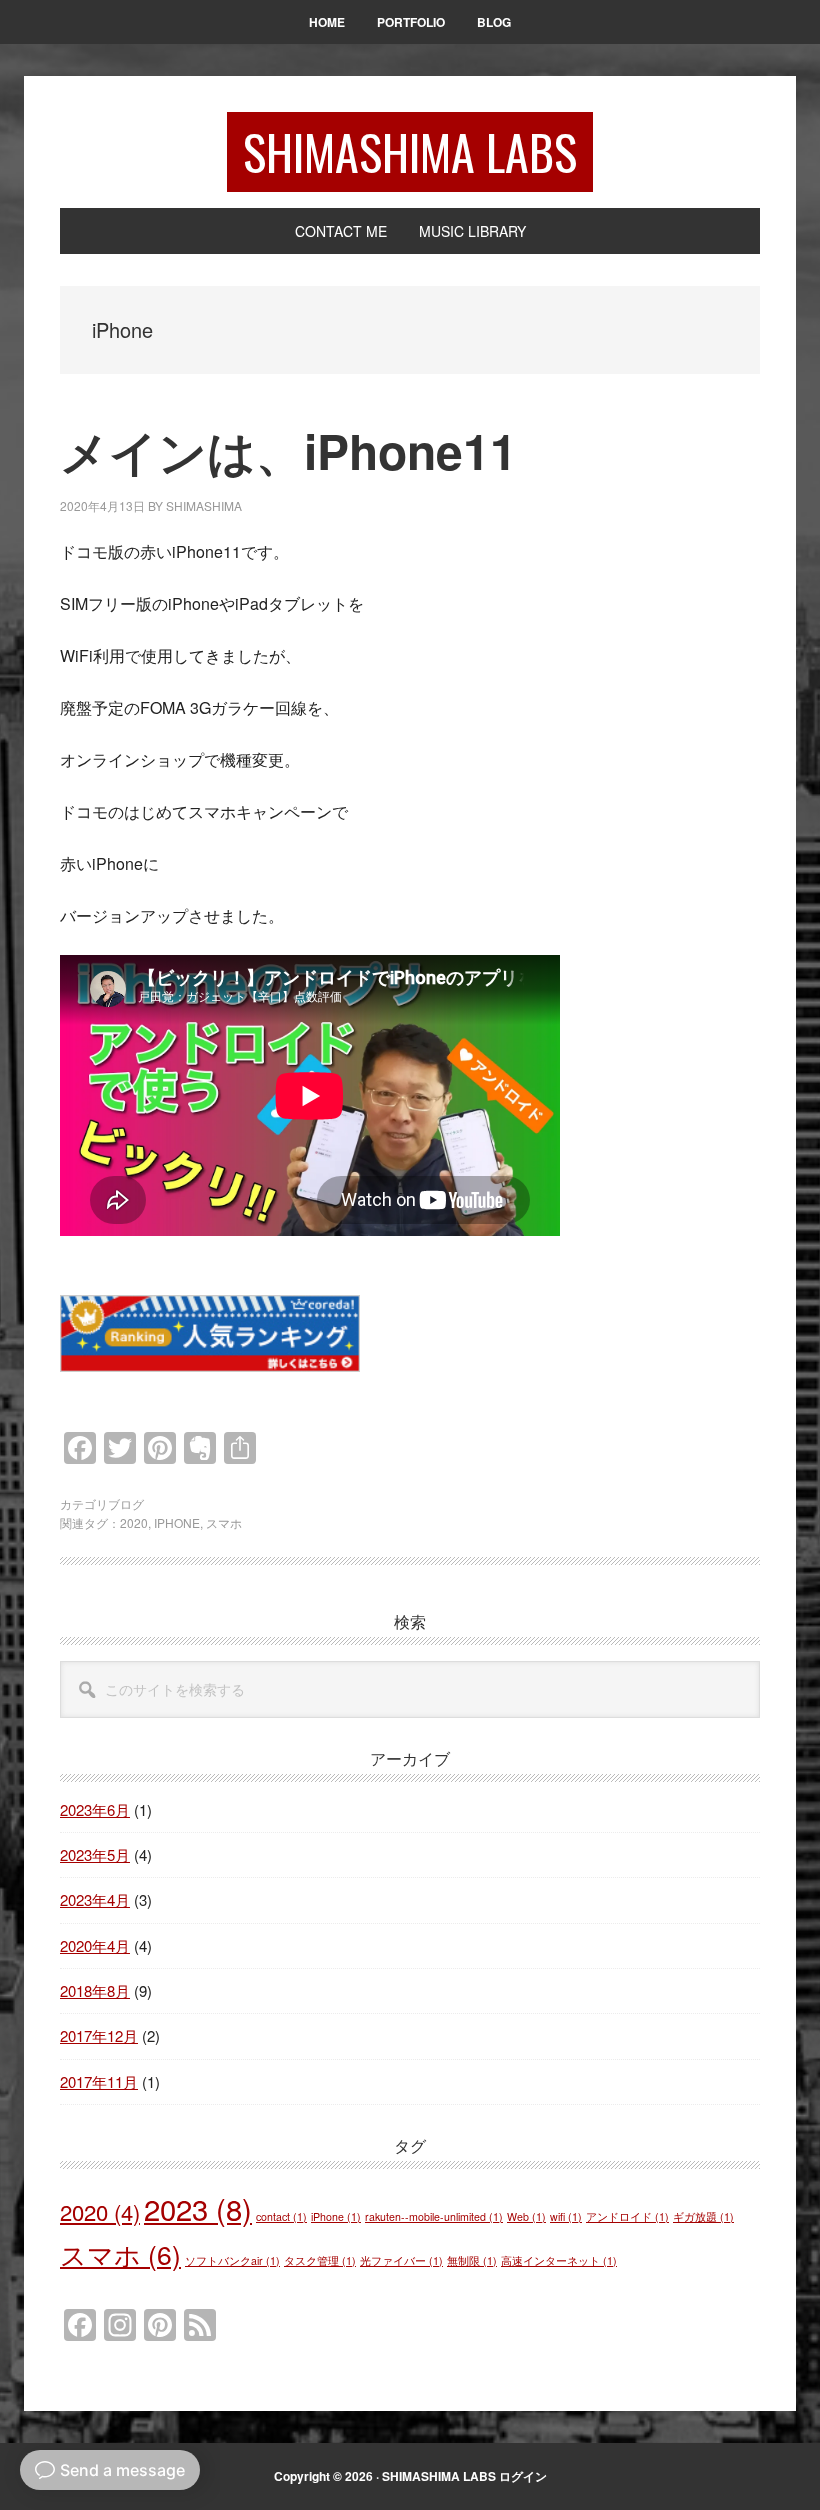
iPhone (177, 1522)
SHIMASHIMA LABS (410, 151)
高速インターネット (559, 2260)
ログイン (523, 2476)
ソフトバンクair (232, 2260)
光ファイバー (401, 2260)
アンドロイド (627, 2216)
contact (281, 2216)
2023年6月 (95, 1809)
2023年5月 (95, 1854)
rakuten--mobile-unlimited (434, 2216)
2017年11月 (99, 2081)
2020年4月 (95, 1945)
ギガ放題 (703, 2216)
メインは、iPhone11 (288, 450)
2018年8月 (95, 1990)
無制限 (472, 2260)
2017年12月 (99, 2035)
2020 (134, 1522)
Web (526, 2216)
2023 (198, 2208)
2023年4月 (95, 1899)
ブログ (126, 1503)
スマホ (224, 1522)
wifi (566, 2216)
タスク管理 (320, 2260)
